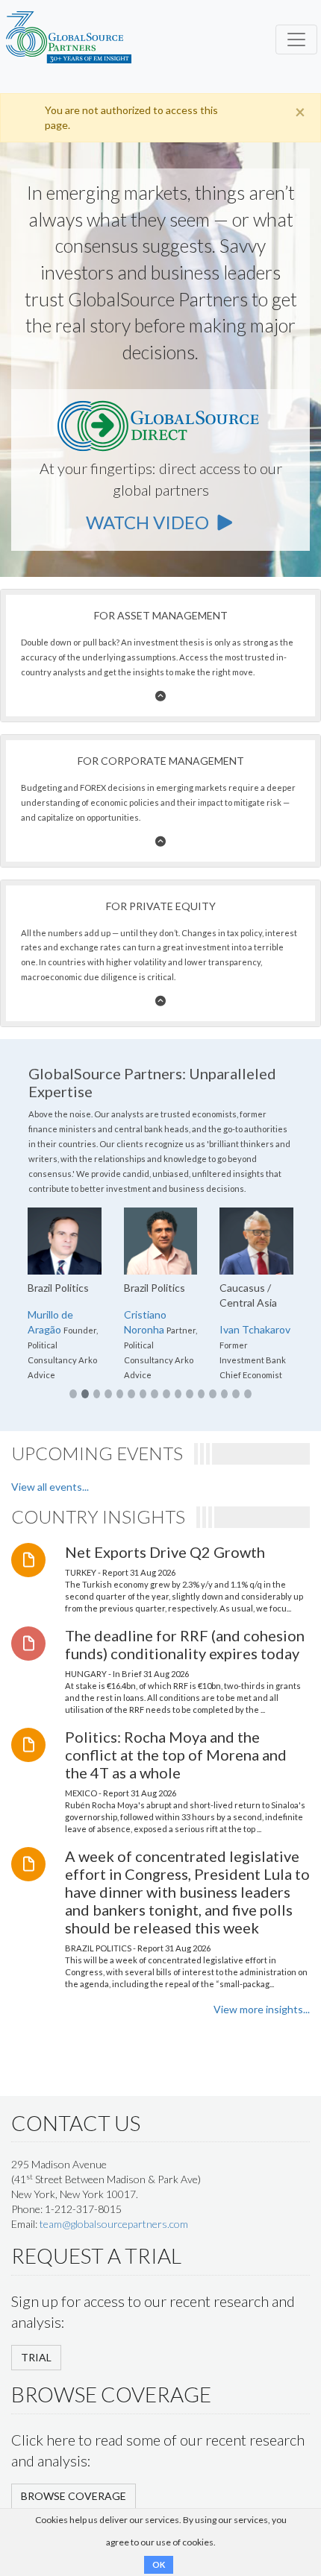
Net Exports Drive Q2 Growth (165, 1552)
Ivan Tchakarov (255, 1329)
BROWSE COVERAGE (74, 2496)
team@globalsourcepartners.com (114, 2224)
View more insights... (262, 2009)
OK (159, 2564)
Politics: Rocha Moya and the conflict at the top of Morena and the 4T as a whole (176, 1755)
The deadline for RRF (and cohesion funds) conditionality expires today (185, 1644)
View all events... (50, 1487)
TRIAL (36, 2357)
